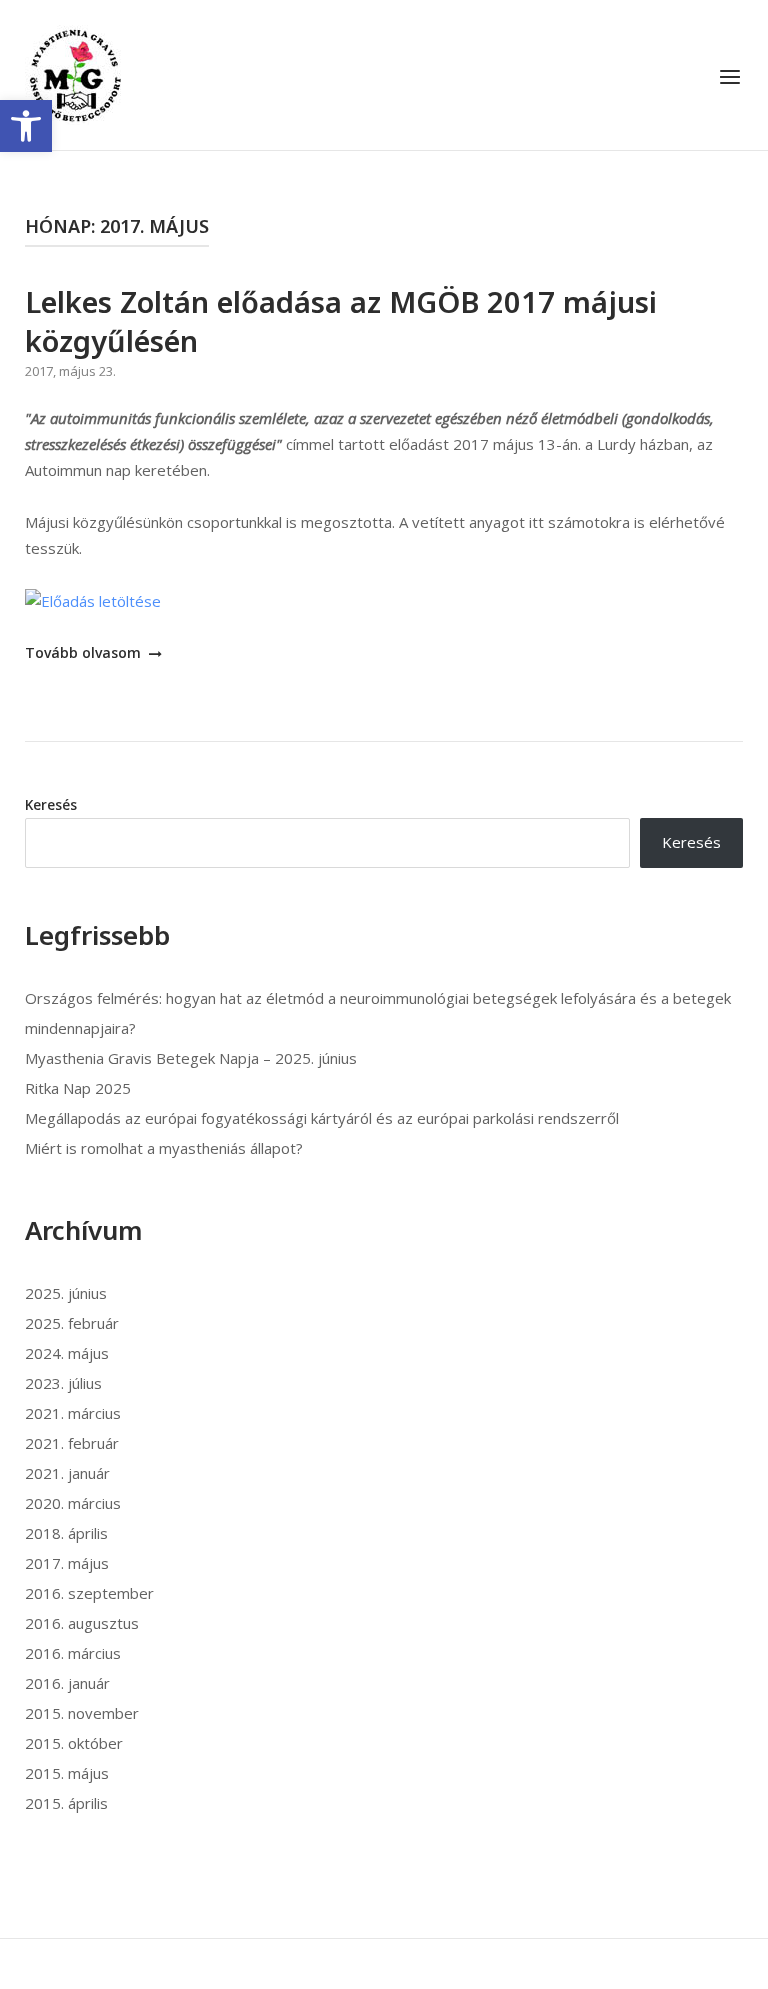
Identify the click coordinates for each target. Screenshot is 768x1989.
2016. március (73, 1653)
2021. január (67, 1473)
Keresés (51, 805)
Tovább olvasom (85, 652)
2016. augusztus (82, 1623)
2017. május (67, 1563)
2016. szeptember (89, 1593)
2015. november (82, 1713)
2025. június (66, 1293)
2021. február (72, 1443)
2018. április (66, 1533)
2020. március (73, 1503)
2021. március (73, 1413)
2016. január (67, 1683)
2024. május (67, 1353)
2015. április (66, 1803)
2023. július (63, 1383)
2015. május (67, 1773)
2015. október (74, 1743)
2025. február (72, 1323)
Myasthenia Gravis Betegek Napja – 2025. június (191, 1058)
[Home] (75, 73)
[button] (26, 126)
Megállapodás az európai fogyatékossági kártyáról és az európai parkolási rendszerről (322, 1118)
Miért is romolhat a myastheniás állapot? (164, 1148)
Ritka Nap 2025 (78, 1088)
